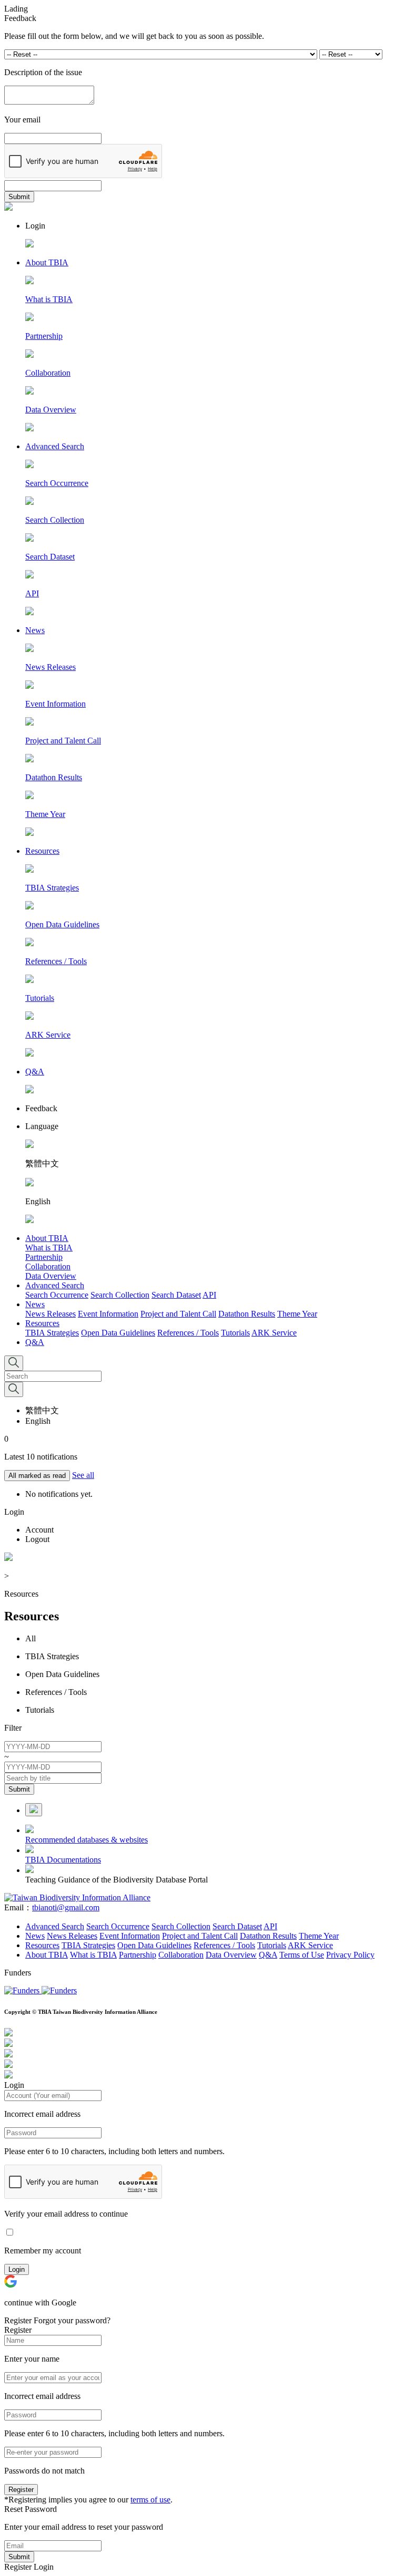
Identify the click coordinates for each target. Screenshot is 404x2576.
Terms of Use (302, 1955)
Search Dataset (176, 1295)
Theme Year (297, 1314)
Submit (19, 197)
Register (21, 2490)
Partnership (44, 1257)
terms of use (150, 2500)
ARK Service (274, 1333)
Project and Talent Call (178, 1314)
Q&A (35, 1342)
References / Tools (188, 1333)
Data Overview (51, 1276)
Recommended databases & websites (87, 1840)
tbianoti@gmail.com (66, 1907)
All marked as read (37, 1476)
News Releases (50, 1314)
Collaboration (48, 1266)
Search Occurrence (57, 1295)
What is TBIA (49, 1248)
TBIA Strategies (52, 1333)
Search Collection (120, 1295)
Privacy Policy (350, 1955)
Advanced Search (55, 1285)
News (35, 1304)
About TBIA (47, 1238)
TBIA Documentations (63, 1860)
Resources (42, 1323)
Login (17, 2269)
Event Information (108, 1314)
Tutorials (235, 1333)
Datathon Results (247, 1314)
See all (83, 1475)
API (209, 1295)
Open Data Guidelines (118, 1333)
